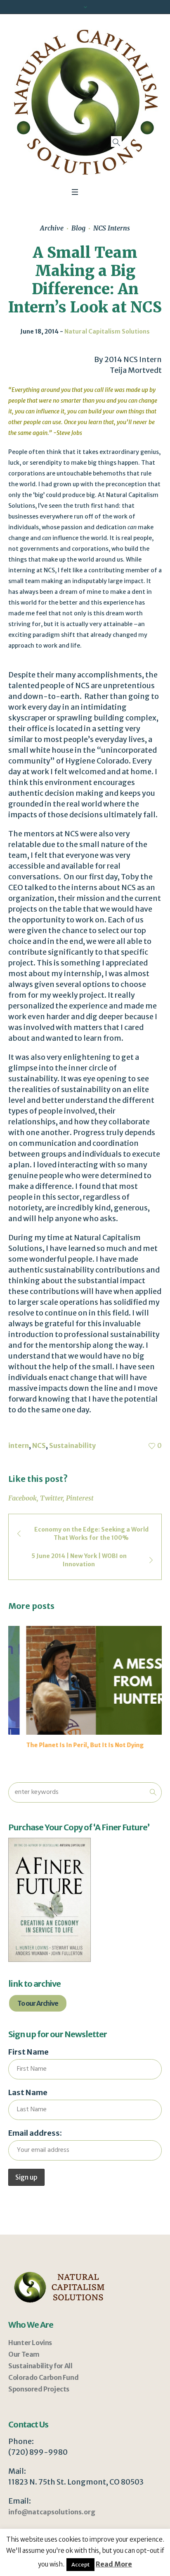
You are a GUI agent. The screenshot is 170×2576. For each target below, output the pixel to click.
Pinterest (80, 1498)
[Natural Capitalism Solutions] (85, 102)
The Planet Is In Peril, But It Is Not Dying (67, 1745)
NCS (39, 1445)
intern (19, 1445)
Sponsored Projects (39, 2389)
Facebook (22, 1498)
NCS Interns (112, 228)
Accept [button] (80, 2565)
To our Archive (38, 2003)
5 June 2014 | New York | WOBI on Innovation (79, 1560)
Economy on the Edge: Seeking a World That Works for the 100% (91, 1534)
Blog (78, 228)
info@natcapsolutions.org (52, 2512)
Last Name (28, 2092)
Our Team (24, 2354)
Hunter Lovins (30, 2343)
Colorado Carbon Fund (43, 2377)
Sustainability (72, 1445)
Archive (52, 228)
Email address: (35, 2133)
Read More (114, 2564)
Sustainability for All (40, 2366)
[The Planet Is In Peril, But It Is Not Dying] (85, 1680)
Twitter (51, 1498)
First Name (28, 2052)
